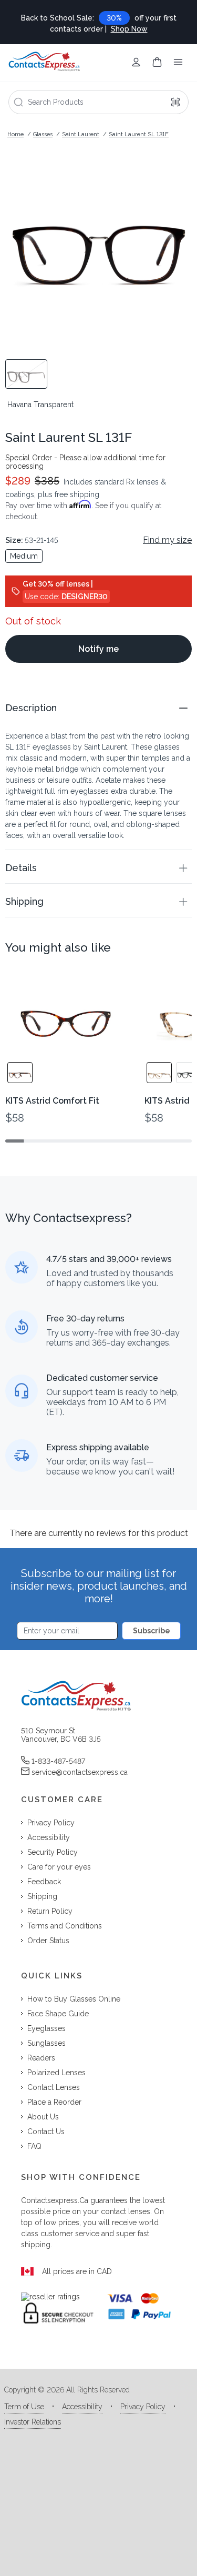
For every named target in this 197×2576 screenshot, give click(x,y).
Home (15, 134)
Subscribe (152, 1631)
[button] (98, 708)
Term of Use (24, 2407)
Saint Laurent (81, 134)
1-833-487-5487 (58, 1761)
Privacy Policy (143, 2407)
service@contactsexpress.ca (80, 1772)
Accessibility (82, 2407)
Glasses (43, 134)
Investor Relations (33, 2422)
